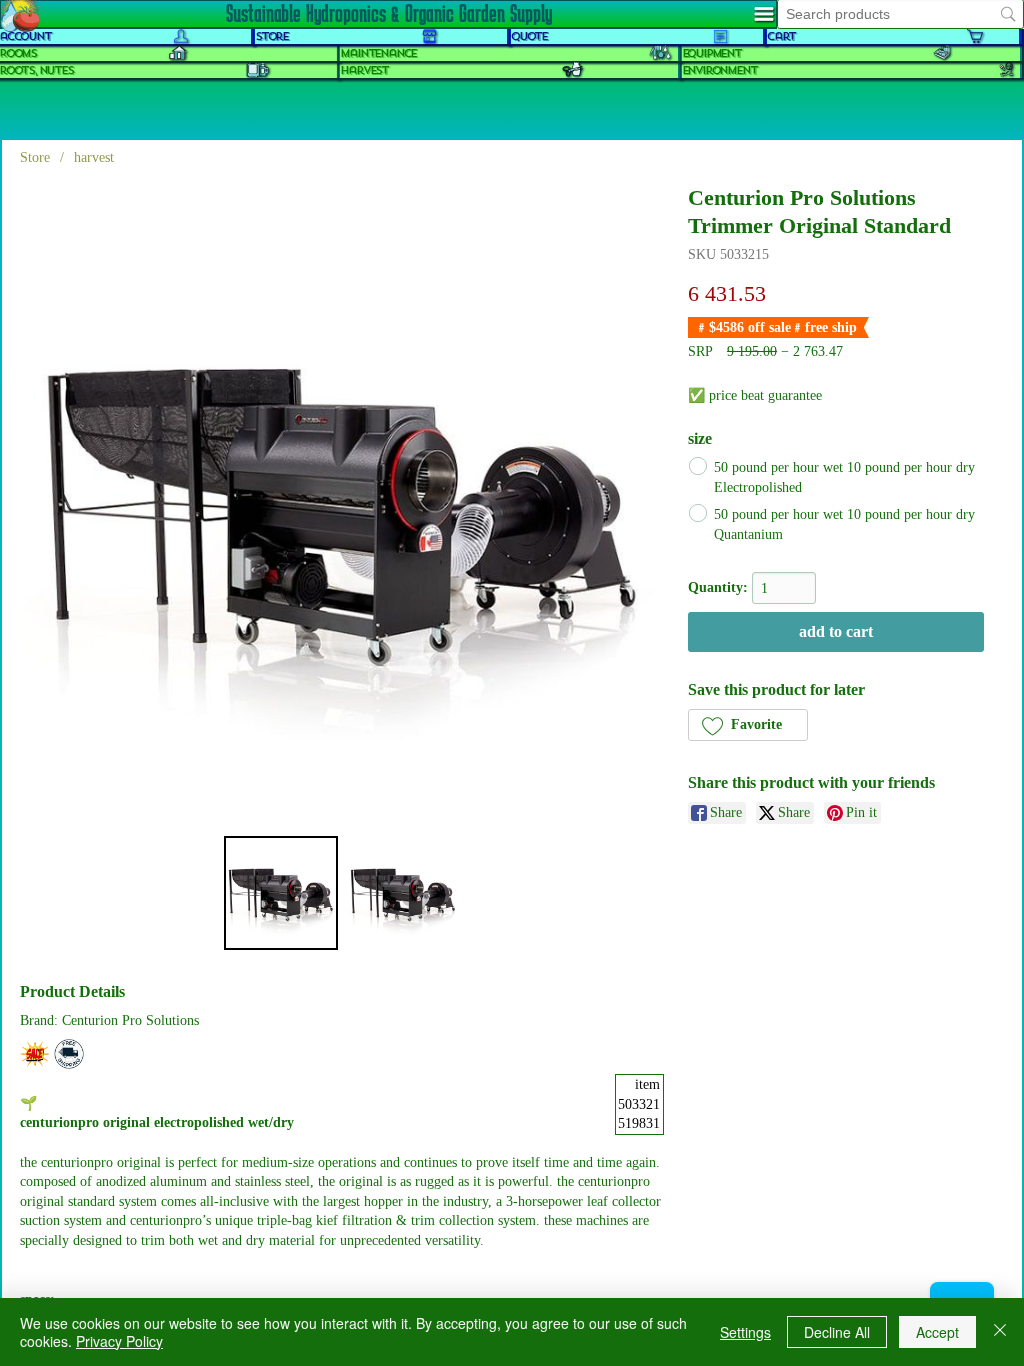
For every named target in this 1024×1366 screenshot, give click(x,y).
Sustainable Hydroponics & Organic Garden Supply (389, 13)
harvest (364, 70)
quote (529, 36)
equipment (711, 53)
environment (719, 70)
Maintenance (378, 53)
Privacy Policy (119, 1341)
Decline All (837, 1332)
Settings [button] (745, 1332)
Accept (937, 1332)
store (271, 36)
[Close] (1000, 1332)
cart (781, 36)
